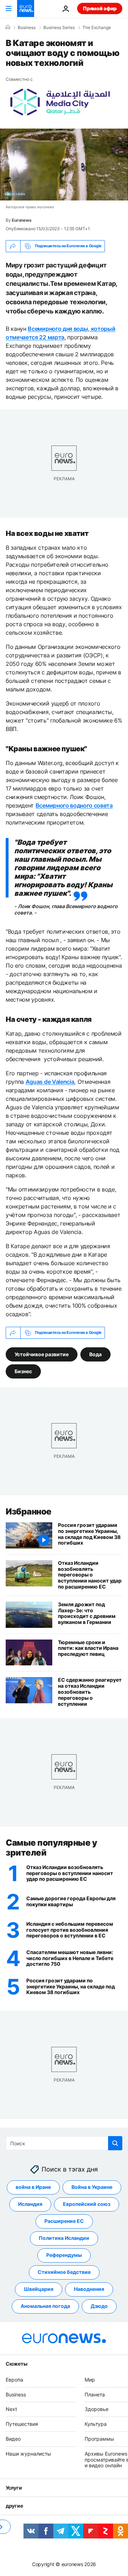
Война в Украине (92, 2187)
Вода (95, 1354)
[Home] (8, 27)
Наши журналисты (28, 2454)
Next (11, 2409)
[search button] (115, 2143)
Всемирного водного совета (74, 805)
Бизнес (23, 1371)
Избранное (29, 1511)
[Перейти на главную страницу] (26, 9)
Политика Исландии (64, 2238)
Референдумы (64, 2255)
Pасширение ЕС (64, 2221)
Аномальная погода (45, 2306)
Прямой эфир (100, 8)
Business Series (59, 28)
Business (27, 28)
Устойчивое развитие (42, 1354)
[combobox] (64, 2143)
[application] (64, 165)
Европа (14, 2380)
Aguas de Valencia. (51, 1082)
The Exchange (97, 28)
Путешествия (22, 2424)
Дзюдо (99, 2306)
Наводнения (89, 2289)
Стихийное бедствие (64, 2272)
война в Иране (33, 2187)
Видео (13, 2439)
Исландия (30, 2204)
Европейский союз (87, 2204)
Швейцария (39, 2289)
